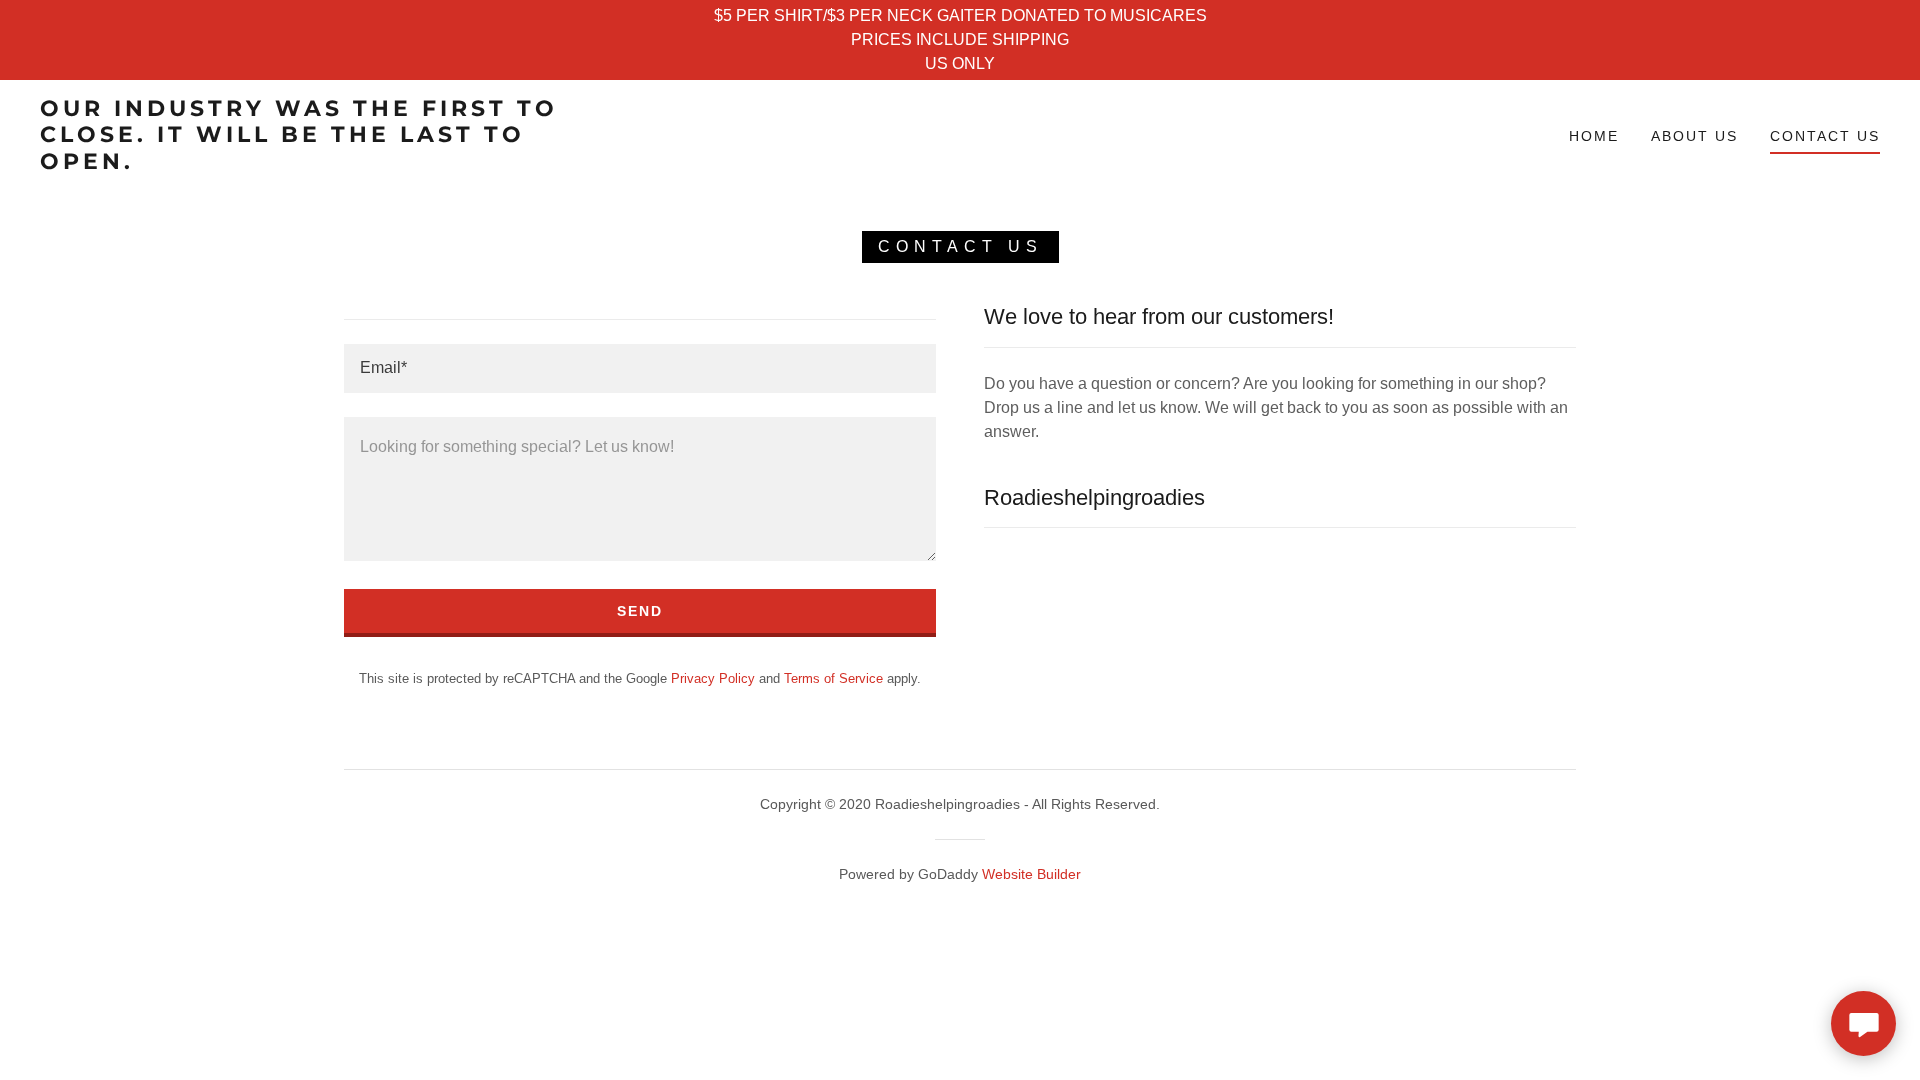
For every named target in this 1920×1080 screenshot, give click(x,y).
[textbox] (640, 368)
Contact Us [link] (1825, 136)
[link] (300, 163)
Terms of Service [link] (833, 678)
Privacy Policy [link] (713, 678)
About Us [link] (1694, 136)
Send (640, 611)
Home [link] (1594, 136)
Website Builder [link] (1031, 874)
